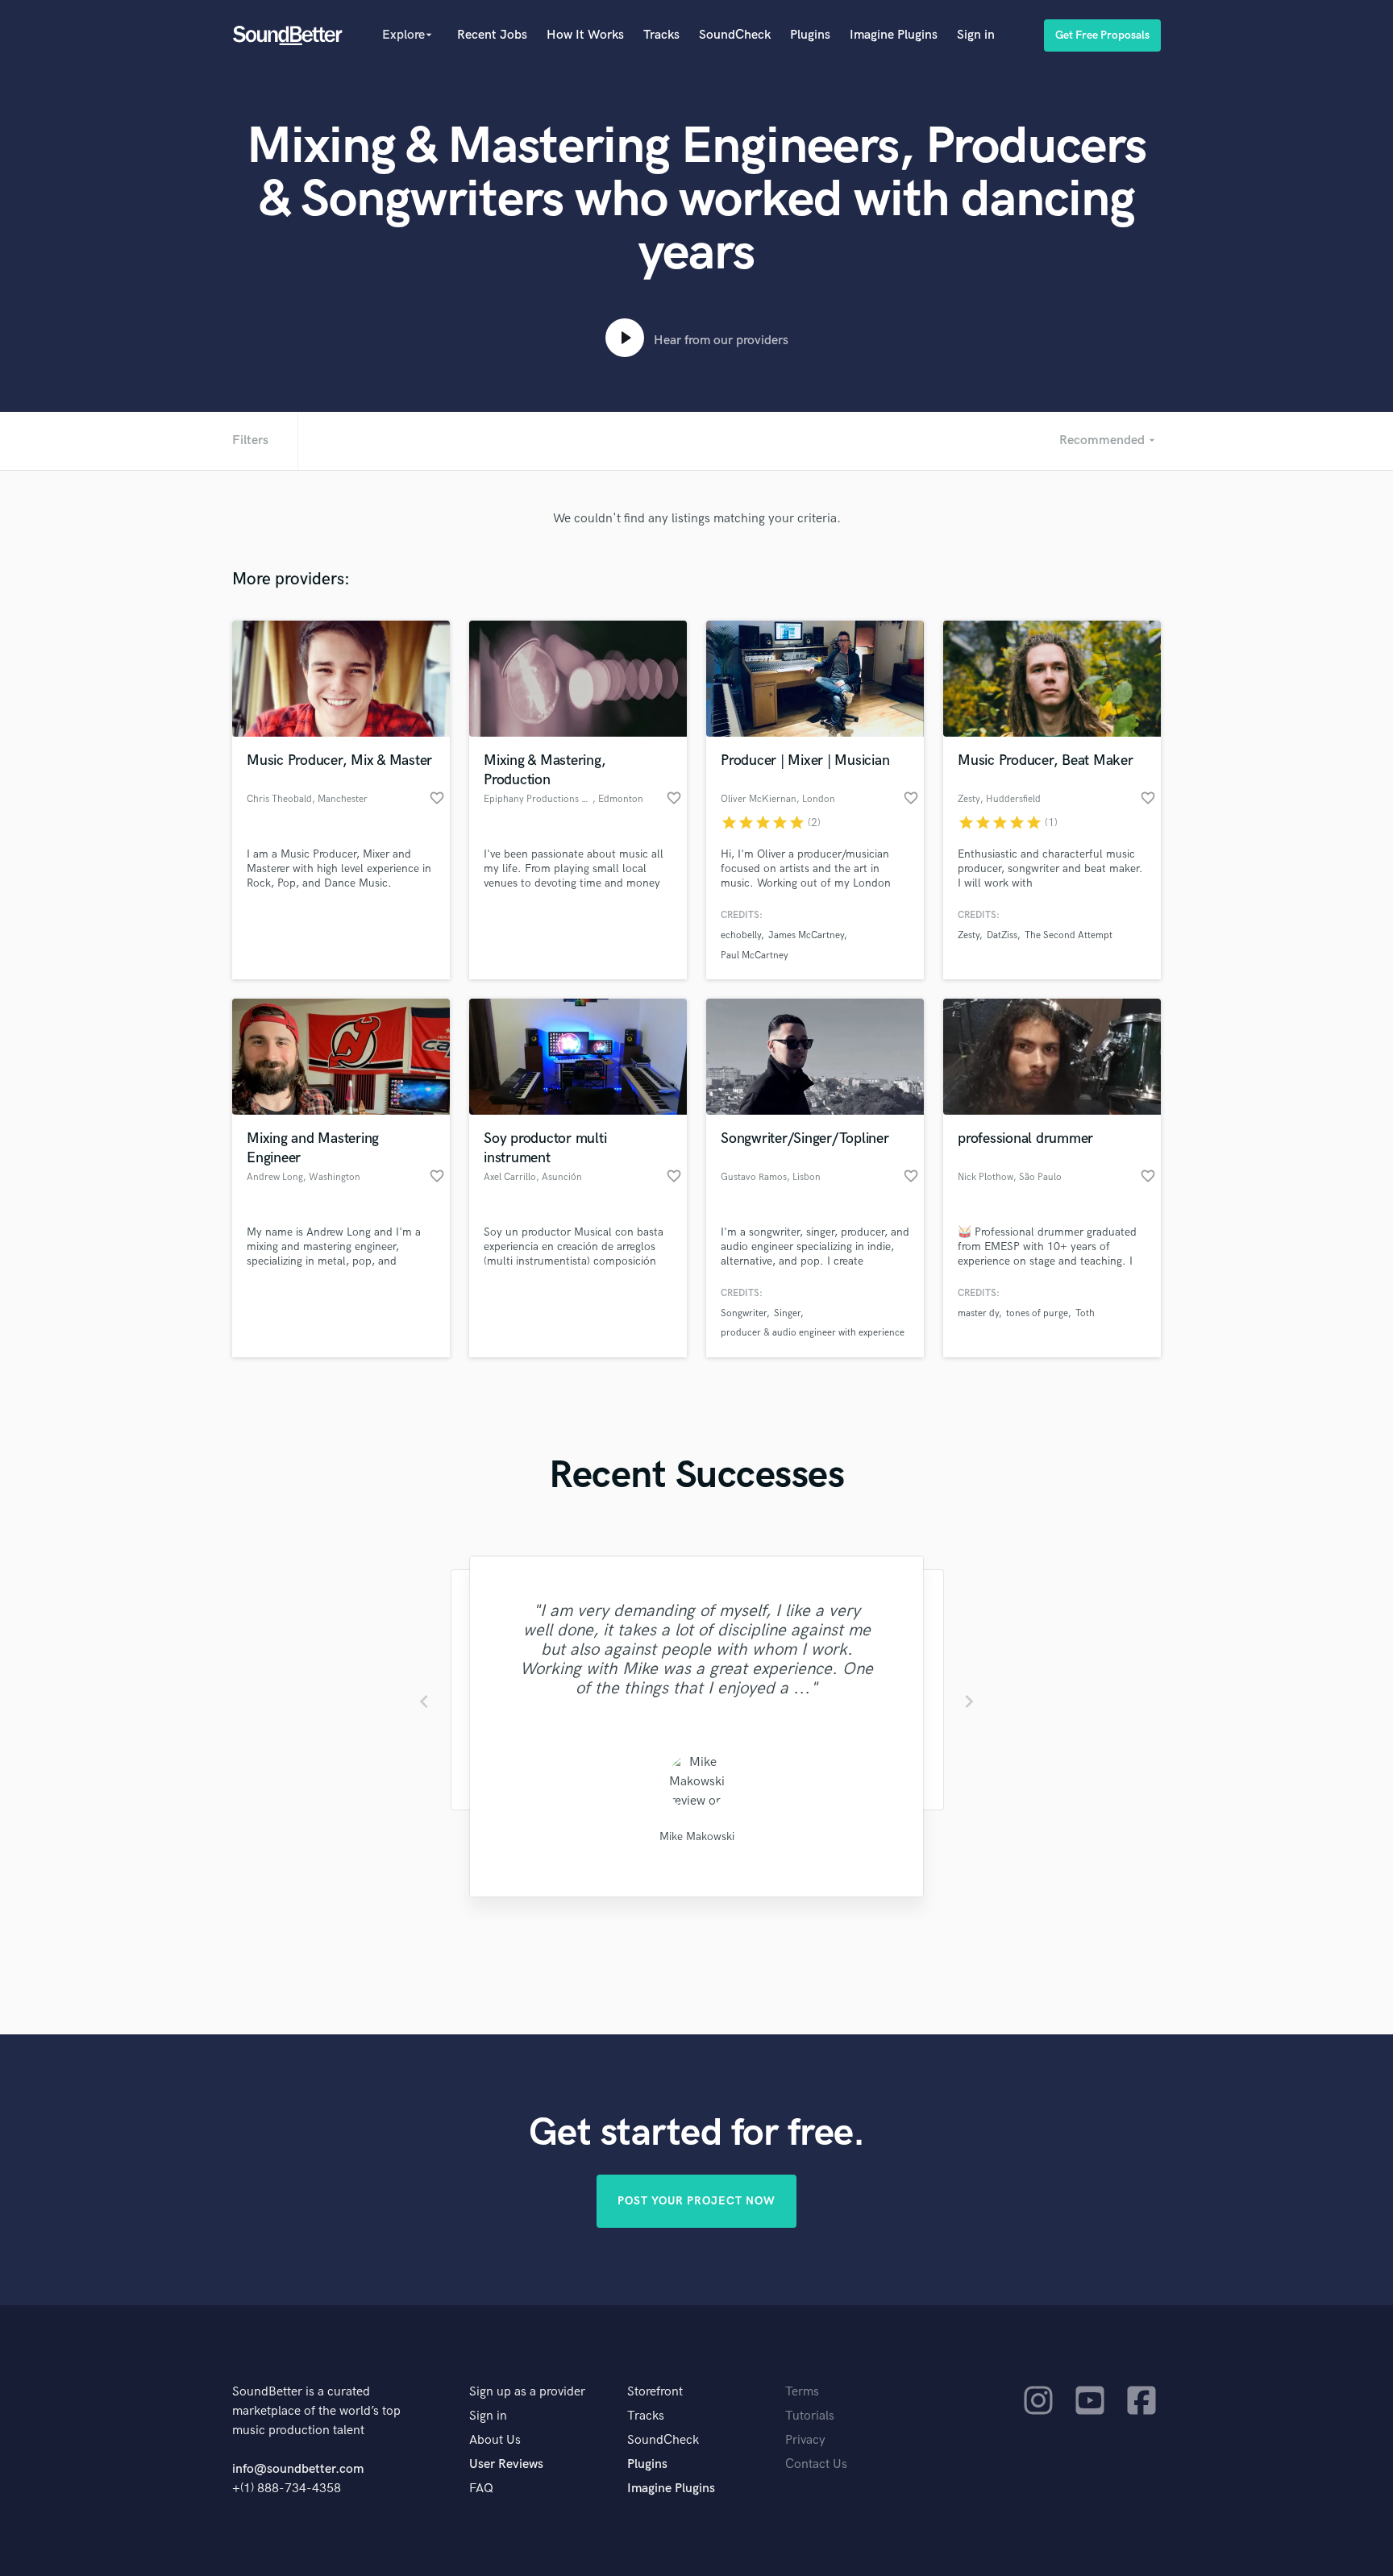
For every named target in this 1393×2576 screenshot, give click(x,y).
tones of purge (1037, 1313)
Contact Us (816, 2464)
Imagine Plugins (894, 35)
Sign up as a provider (527, 2392)
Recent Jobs (492, 35)
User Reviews (506, 2464)
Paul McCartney (755, 956)
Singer (787, 1313)
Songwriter (744, 1313)
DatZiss (1002, 935)
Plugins (810, 35)
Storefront (655, 2392)
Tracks (661, 35)
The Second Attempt (1069, 935)
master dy (978, 1313)
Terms (802, 2392)
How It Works (585, 35)
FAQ (481, 2489)
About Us (495, 2440)
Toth (1085, 1313)
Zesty (969, 935)
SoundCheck (735, 35)
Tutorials (810, 2416)
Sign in (976, 35)
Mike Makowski (697, 1836)
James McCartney (806, 935)
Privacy (805, 2440)
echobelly (741, 935)
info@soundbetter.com (298, 2469)
